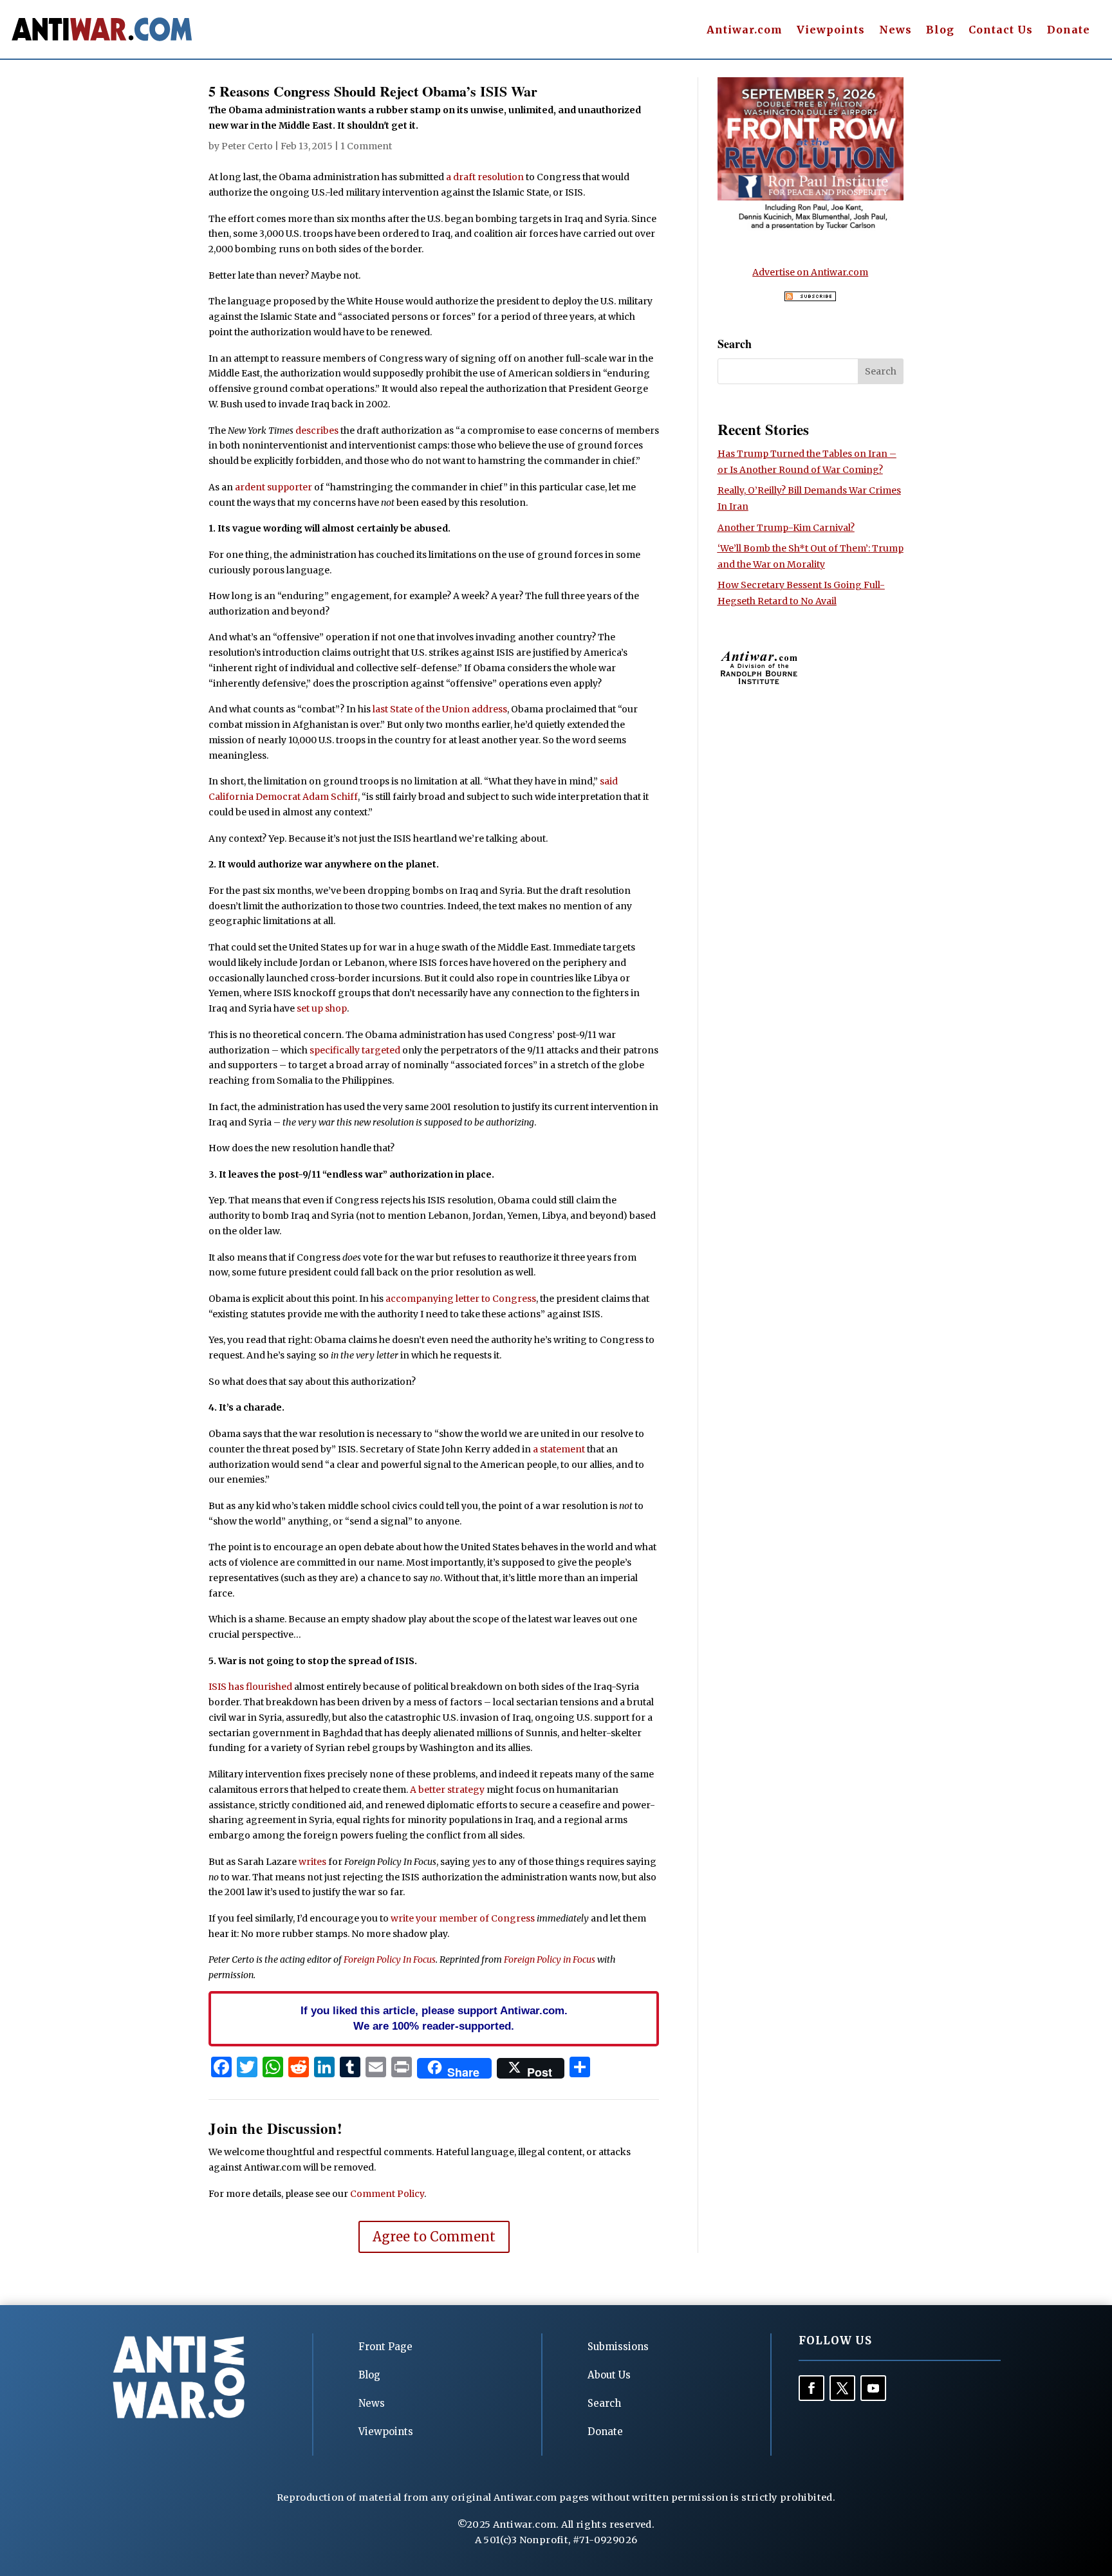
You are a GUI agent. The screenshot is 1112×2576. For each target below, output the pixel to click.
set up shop (322, 1008)
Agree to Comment (434, 2237)
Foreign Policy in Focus (550, 1960)
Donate (1069, 31)
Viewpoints (831, 31)
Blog (940, 31)
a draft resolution (485, 177)
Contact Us (1001, 31)
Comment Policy (387, 2194)
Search (604, 2403)
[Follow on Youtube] (873, 2388)
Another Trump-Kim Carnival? (786, 528)
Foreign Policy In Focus (390, 1960)
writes (312, 1862)
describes (317, 431)
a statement (559, 1449)
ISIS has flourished (250, 1687)
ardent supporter (273, 487)
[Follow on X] (842, 2388)
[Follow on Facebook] (811, 2388)
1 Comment (366, 146)
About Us (609, 2375)
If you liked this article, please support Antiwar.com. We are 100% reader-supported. (434, 2018)
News (895, 31)
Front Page (385, 2347)
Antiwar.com (745, 31)
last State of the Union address (440, 709)
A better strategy (447, 1790)
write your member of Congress (463, 1918)
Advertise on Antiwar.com (810, 272)
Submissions (618, 2347)
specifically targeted (355, 1050)
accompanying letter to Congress (461, 1299)
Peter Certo (247, 146)
